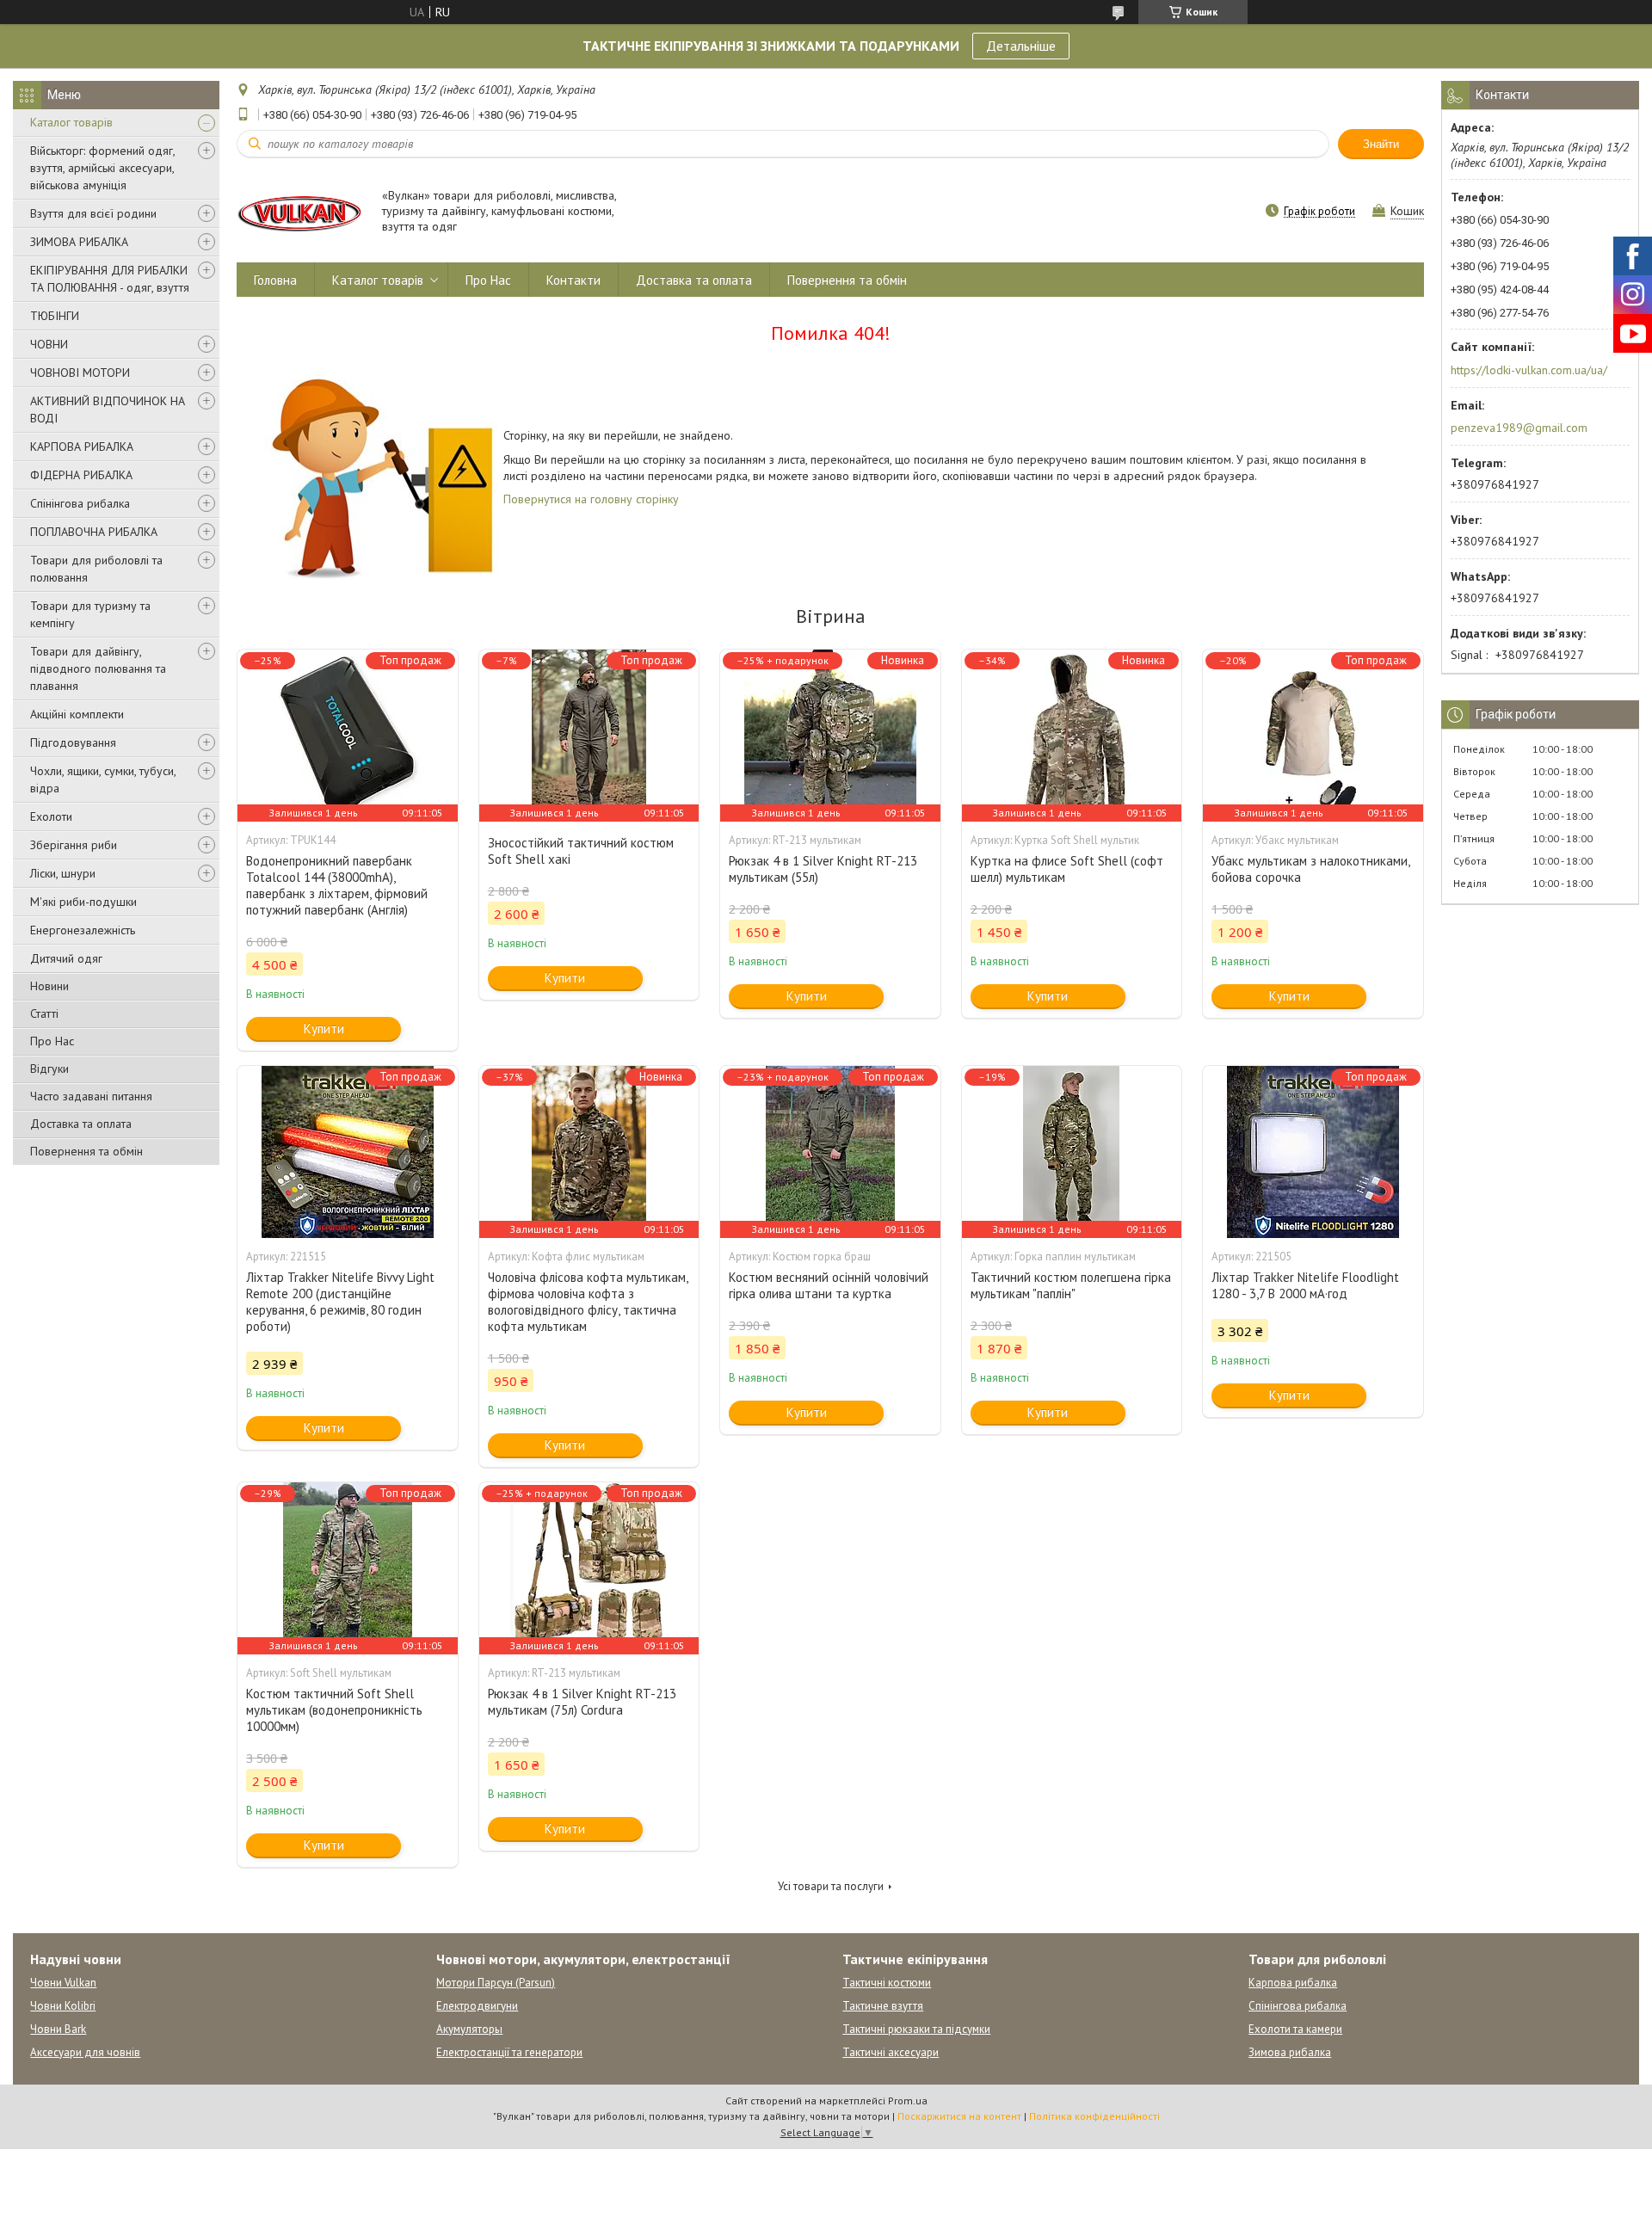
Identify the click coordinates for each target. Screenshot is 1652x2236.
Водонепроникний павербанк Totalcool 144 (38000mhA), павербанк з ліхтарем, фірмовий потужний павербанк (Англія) (337, 885)
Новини (49, 986)
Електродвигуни (477, 2006)
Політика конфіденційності (1094, 2116)
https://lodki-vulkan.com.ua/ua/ (1529, 370)
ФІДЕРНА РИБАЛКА (81, 475)
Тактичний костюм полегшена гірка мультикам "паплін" (1071, 1285)
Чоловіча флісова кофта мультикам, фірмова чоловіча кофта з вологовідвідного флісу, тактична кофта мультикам (588, 1302)
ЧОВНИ (49, 344)
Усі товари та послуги (831, 1886)
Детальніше (1021, 46)
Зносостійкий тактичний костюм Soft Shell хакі (581, 851)
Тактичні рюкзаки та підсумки (916, 2029)
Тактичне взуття (883, 2006)
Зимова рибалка (1290, 2052)
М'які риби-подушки (83, 902)
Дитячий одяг (66, 958)
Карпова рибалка (1293, 1983)
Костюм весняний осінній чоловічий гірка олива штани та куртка (829, 1285)
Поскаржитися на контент (959, 2116)
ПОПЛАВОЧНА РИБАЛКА (94, 532)
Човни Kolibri (63, 2006)
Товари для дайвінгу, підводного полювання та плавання (98, 668)
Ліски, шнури (63, 873)
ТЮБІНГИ (55, 316)
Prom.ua (908, 2100)
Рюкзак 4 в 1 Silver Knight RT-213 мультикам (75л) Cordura (582, 1702)
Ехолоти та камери (1295, 2029)
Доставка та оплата (81, 1124)
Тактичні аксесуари (891, 2052)
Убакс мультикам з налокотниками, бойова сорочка (1310, 869)
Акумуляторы (469, 2029)
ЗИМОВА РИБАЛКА (79, 242)
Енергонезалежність (83, 930)
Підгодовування (73, 742)
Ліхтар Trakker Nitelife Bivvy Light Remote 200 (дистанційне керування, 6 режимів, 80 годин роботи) (340, 1302)
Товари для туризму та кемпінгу (90, 614)
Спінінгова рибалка (80, 503)
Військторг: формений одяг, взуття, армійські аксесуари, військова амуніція (102, 168)
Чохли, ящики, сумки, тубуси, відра (103, 779)
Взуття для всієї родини (93, 213)
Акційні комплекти (77, 714)
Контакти (573, 280)
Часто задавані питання (91, 1096)
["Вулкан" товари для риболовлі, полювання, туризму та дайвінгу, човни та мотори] (301, 212)
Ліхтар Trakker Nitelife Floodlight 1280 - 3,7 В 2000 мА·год (1305, 1285)
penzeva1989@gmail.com (1519, 428)
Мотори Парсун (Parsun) (496, 1983)
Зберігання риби (74, 845)
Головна (275, 280)
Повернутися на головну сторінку (591, 499)
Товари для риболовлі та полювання (96, 569)
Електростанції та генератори (509, 2052)
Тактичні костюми (887, 1983)
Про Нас (52, 1041)
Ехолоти (51, 816)
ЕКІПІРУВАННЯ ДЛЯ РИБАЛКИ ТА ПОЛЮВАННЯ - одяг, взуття (110, 279)
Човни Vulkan (63, 1983)
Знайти (1381, 144)
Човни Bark (58, 2029)
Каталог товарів (71, 122)
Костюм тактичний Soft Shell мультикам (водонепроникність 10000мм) (334, 1710)
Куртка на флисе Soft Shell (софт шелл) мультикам (1067, 869)
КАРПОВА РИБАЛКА (82, 447)
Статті (44, 1013)
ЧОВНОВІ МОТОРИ (80, 373)
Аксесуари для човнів (85, 2052)
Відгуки (49, 1069)
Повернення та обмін (86, 1151)
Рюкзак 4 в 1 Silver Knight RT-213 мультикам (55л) (823, 869)
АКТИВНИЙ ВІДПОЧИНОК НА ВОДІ (108, 410)
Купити (324, 1029)
